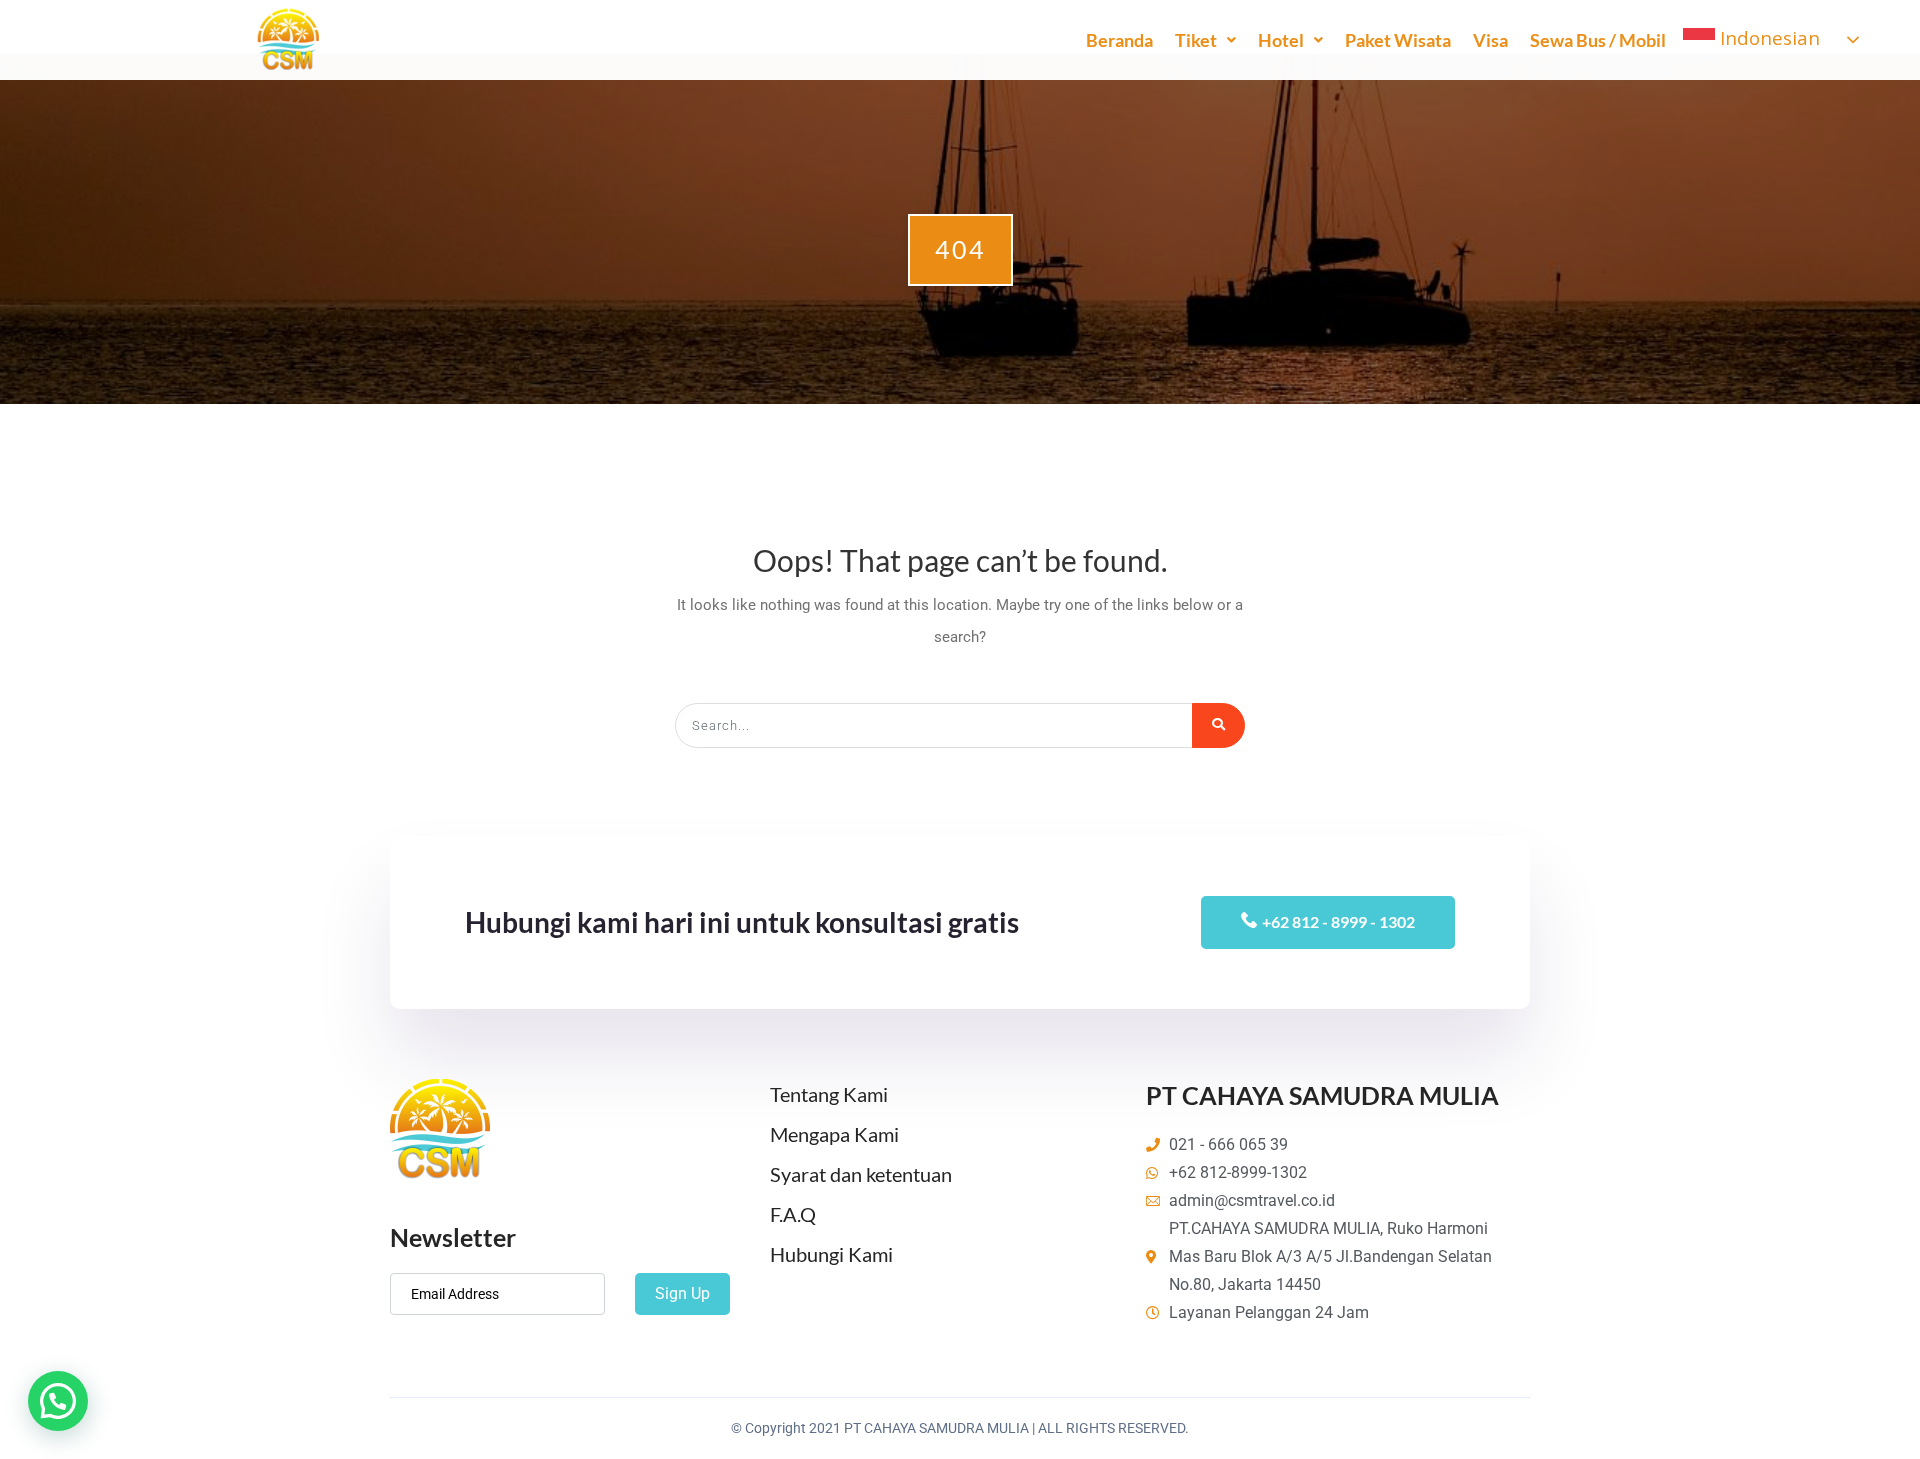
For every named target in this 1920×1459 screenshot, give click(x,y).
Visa (1490, 40)
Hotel (1281, 40)
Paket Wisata (1398, 40)
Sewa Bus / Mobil (1598, 40)
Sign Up (682, 1293)
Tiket (1196, 40)
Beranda (1119, 40)
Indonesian (1767, 37)
